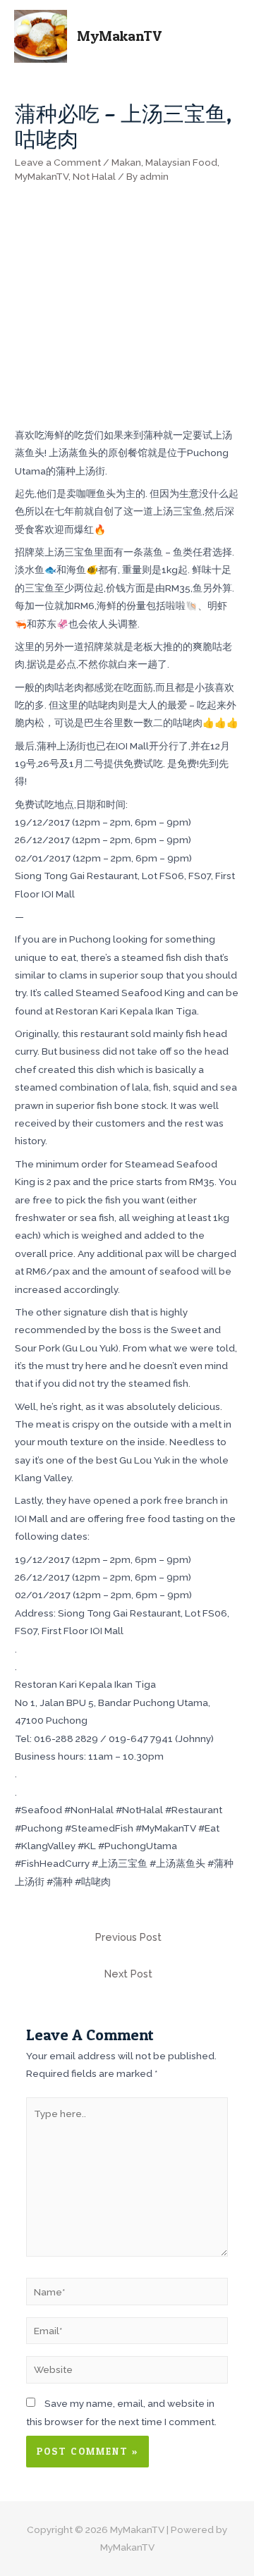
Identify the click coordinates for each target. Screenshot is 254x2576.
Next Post (128, 1974)
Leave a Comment (58, 162)
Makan (126, 162)
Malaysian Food (181, 162)
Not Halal (94, 176)
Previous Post (128, 1937)
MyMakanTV (119, 36)
